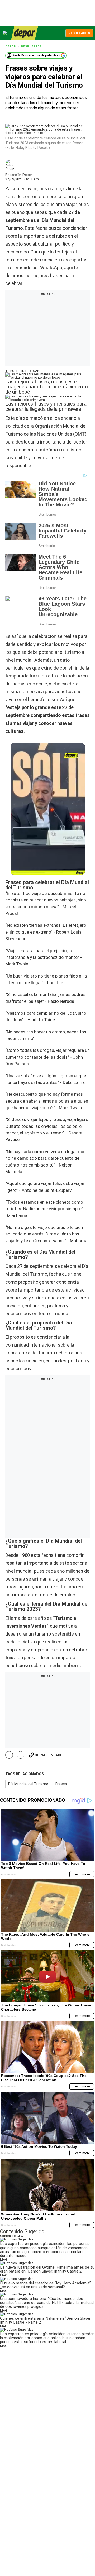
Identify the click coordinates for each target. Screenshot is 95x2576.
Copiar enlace (48, 1755)
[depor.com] (25, 33)
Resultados (79, 33)
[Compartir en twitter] (21, 1755)
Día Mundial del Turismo (28, 1784)
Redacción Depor (19, 175)
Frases (61, 1784)
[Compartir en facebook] (9, 1755)
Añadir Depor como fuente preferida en (36, 55)
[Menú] (5, 33)
